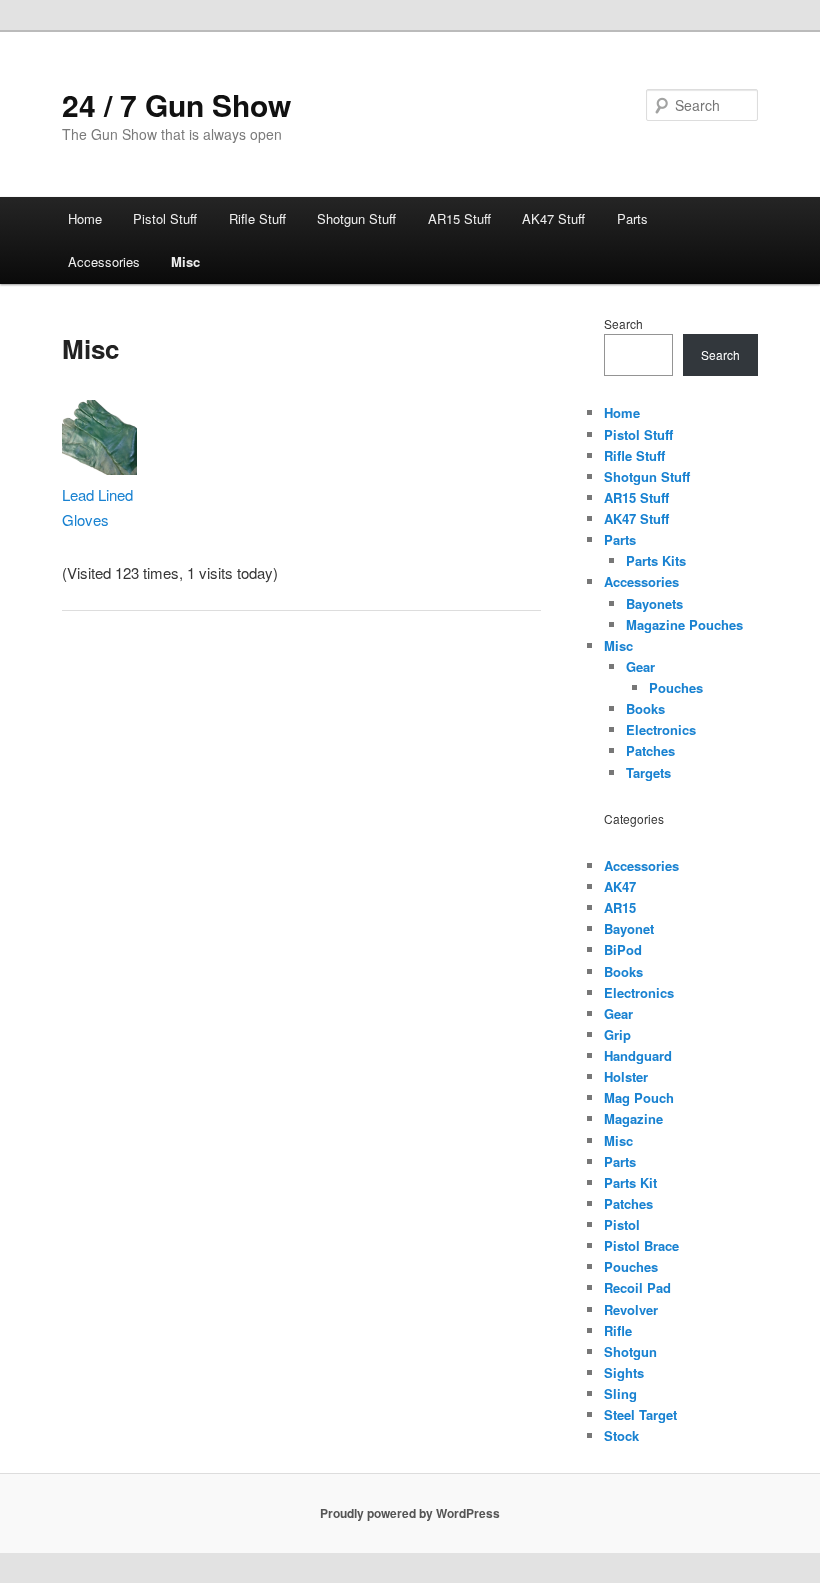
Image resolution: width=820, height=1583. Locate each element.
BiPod (623, 949)
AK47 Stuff (553, 218)
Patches (650, 750)
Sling (620, 1393)
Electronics (661, 729)
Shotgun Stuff (356, 218)
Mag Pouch (639, 1097)
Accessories (104, 261)
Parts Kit (630, 1182)
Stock (621, 1435)
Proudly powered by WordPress (410, 1513)
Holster (626, 1076)
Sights (624, 1372)
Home (85, 218)
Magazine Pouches (684, 624)
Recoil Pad (637, 1287)
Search (623, 323)
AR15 (620, 907)
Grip (617, 1034)
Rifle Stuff (257, 218)
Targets (648, 772)
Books (645, 708)
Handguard (638, 1055)
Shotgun (630, 1351)
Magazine (633, 1118)
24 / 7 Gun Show (176, 104)
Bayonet (629, 928)
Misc (185, 261)
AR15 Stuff (459, 218)
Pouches (676, 687)
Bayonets (654, 603)
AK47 (620, 886)
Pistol (622, 1224)
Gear (640, 666)
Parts (632, 218)
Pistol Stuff (165, 218)
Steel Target (640, 1414)
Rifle (618, 1330)
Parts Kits (656, 560)
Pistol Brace (641, 1245)
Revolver (631, 1309)
